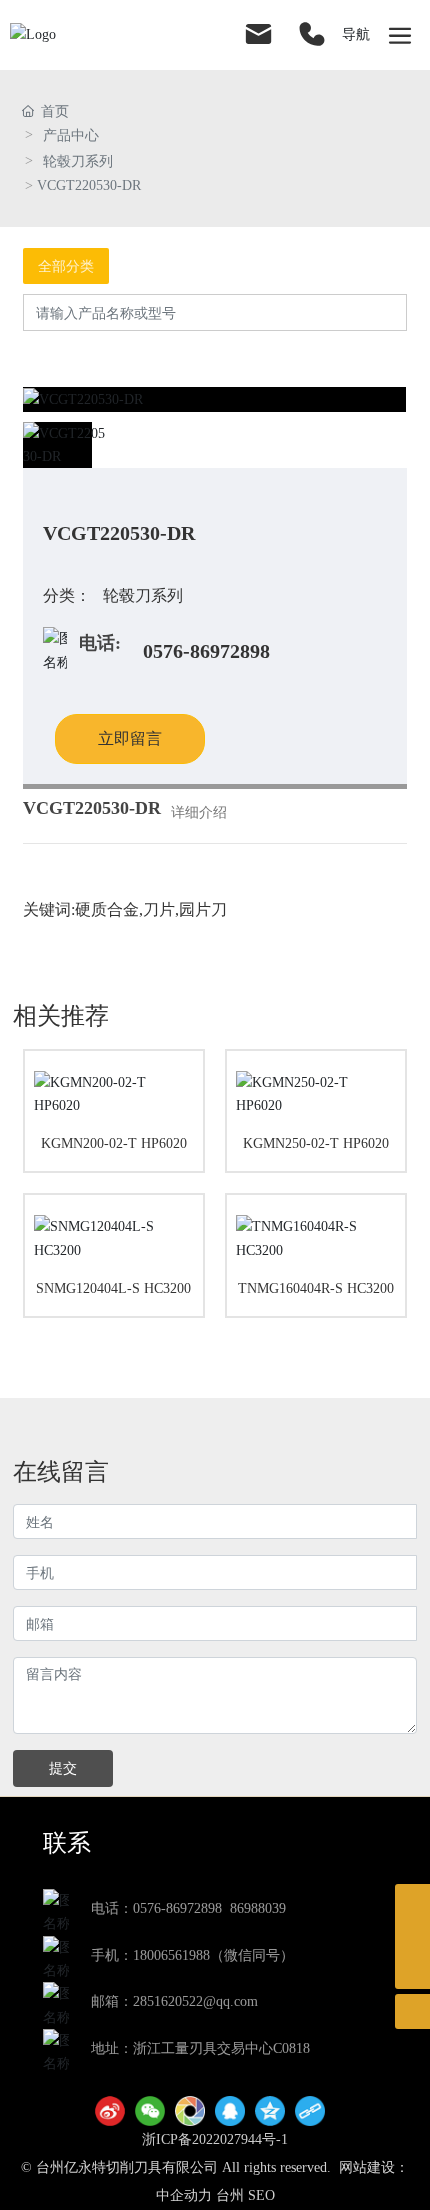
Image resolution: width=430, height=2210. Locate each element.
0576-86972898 (206, 651)
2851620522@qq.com (195, 2001)
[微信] (150, 2111)
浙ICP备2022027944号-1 (215, 2139)
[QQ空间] (270, 2111)
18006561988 (171, 1955)
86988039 (258, 1908)
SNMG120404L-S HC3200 (113, 1288)
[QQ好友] (230, 2111)
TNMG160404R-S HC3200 (316, 1288)
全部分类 (66, 266)
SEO (261, 2195)
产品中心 (71, 135)
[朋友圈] (190, 2111)
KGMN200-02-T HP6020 (114, 1143)
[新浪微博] (110, 2111)
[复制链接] (310, 2111)
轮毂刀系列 (78, 161)
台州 (230, 2195)
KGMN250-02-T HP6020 (316, 1143)
